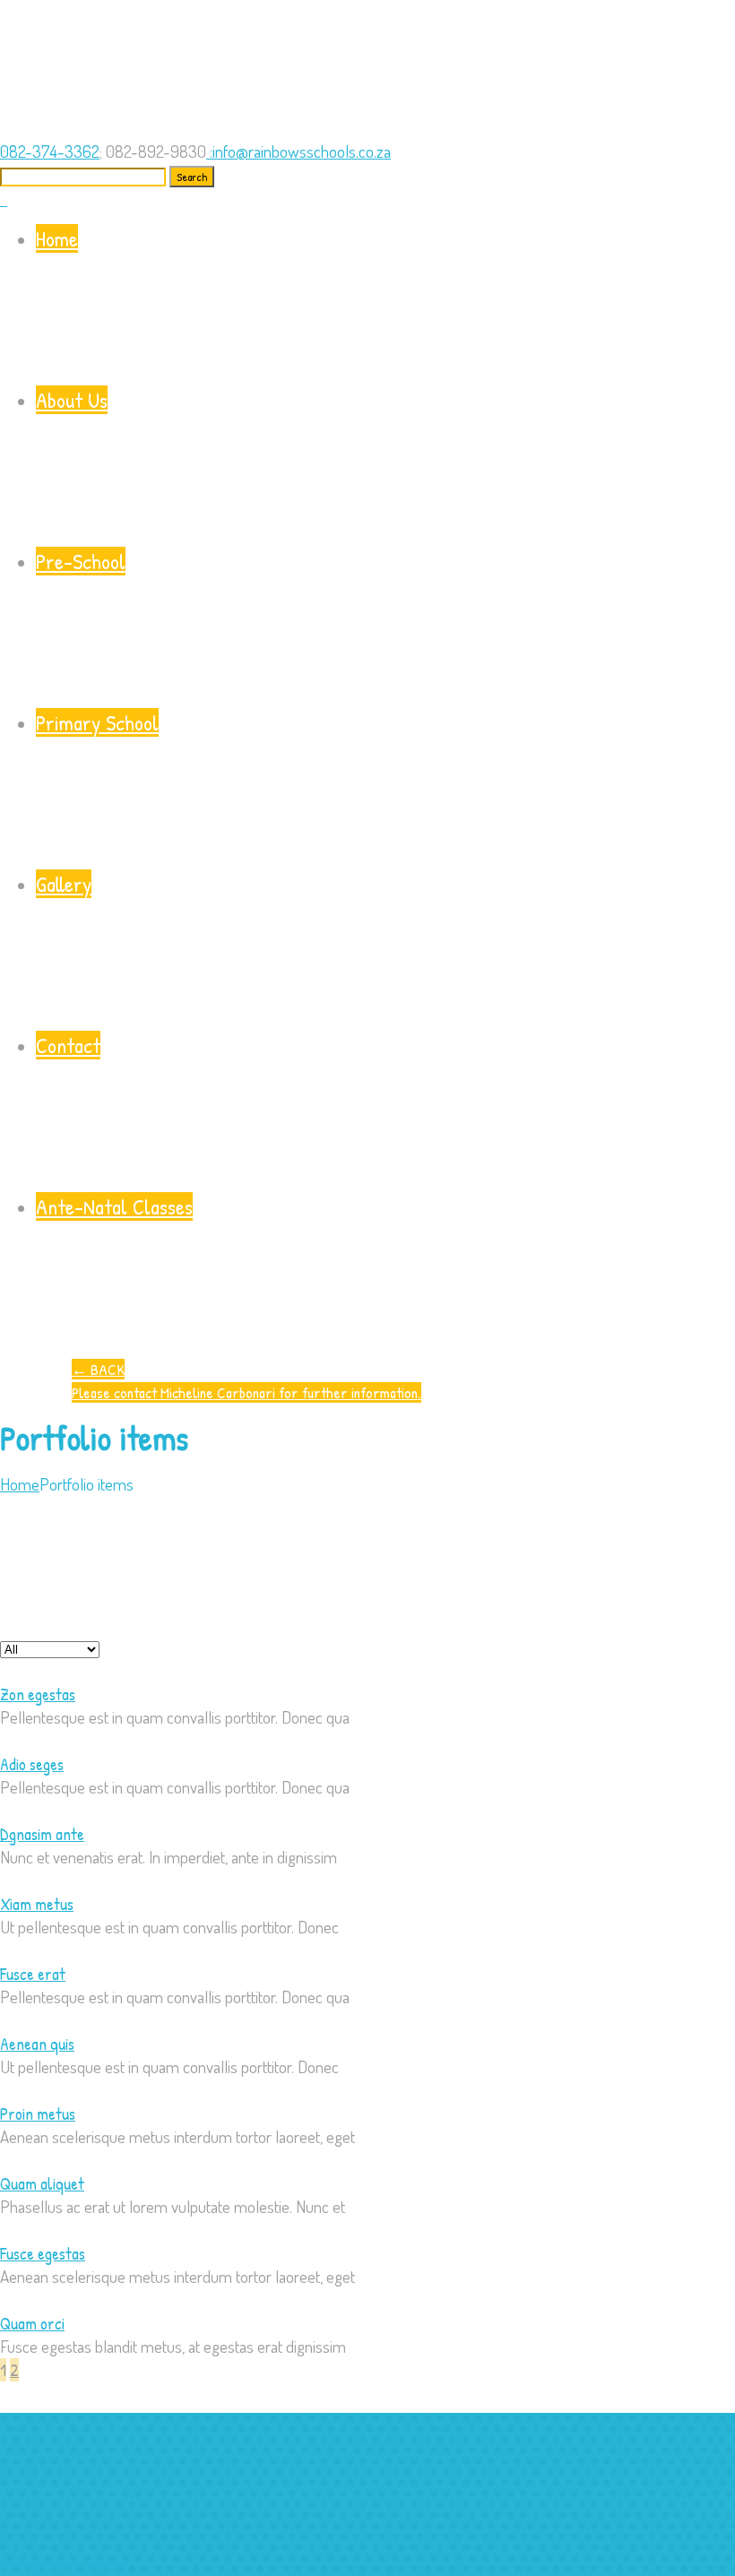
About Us (72, 400)
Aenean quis (37, 2044)
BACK (98, 1369)
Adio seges (32, 1764)
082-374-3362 (50, 151)
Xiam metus (37, 1904)
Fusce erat (33, 1974)
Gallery (64, 884)
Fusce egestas (43, 2253)
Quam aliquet (42, 2183)
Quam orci (32, 2323)
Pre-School (81, 561)
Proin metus (38, 2114)
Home (57, 238)
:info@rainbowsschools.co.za (300, 151)
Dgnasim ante (42, 1834)
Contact (68, 1045)
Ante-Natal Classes (114, 1206)
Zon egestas (38, 1694)
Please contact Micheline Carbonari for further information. (246, 1392)
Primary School (97, 722)
